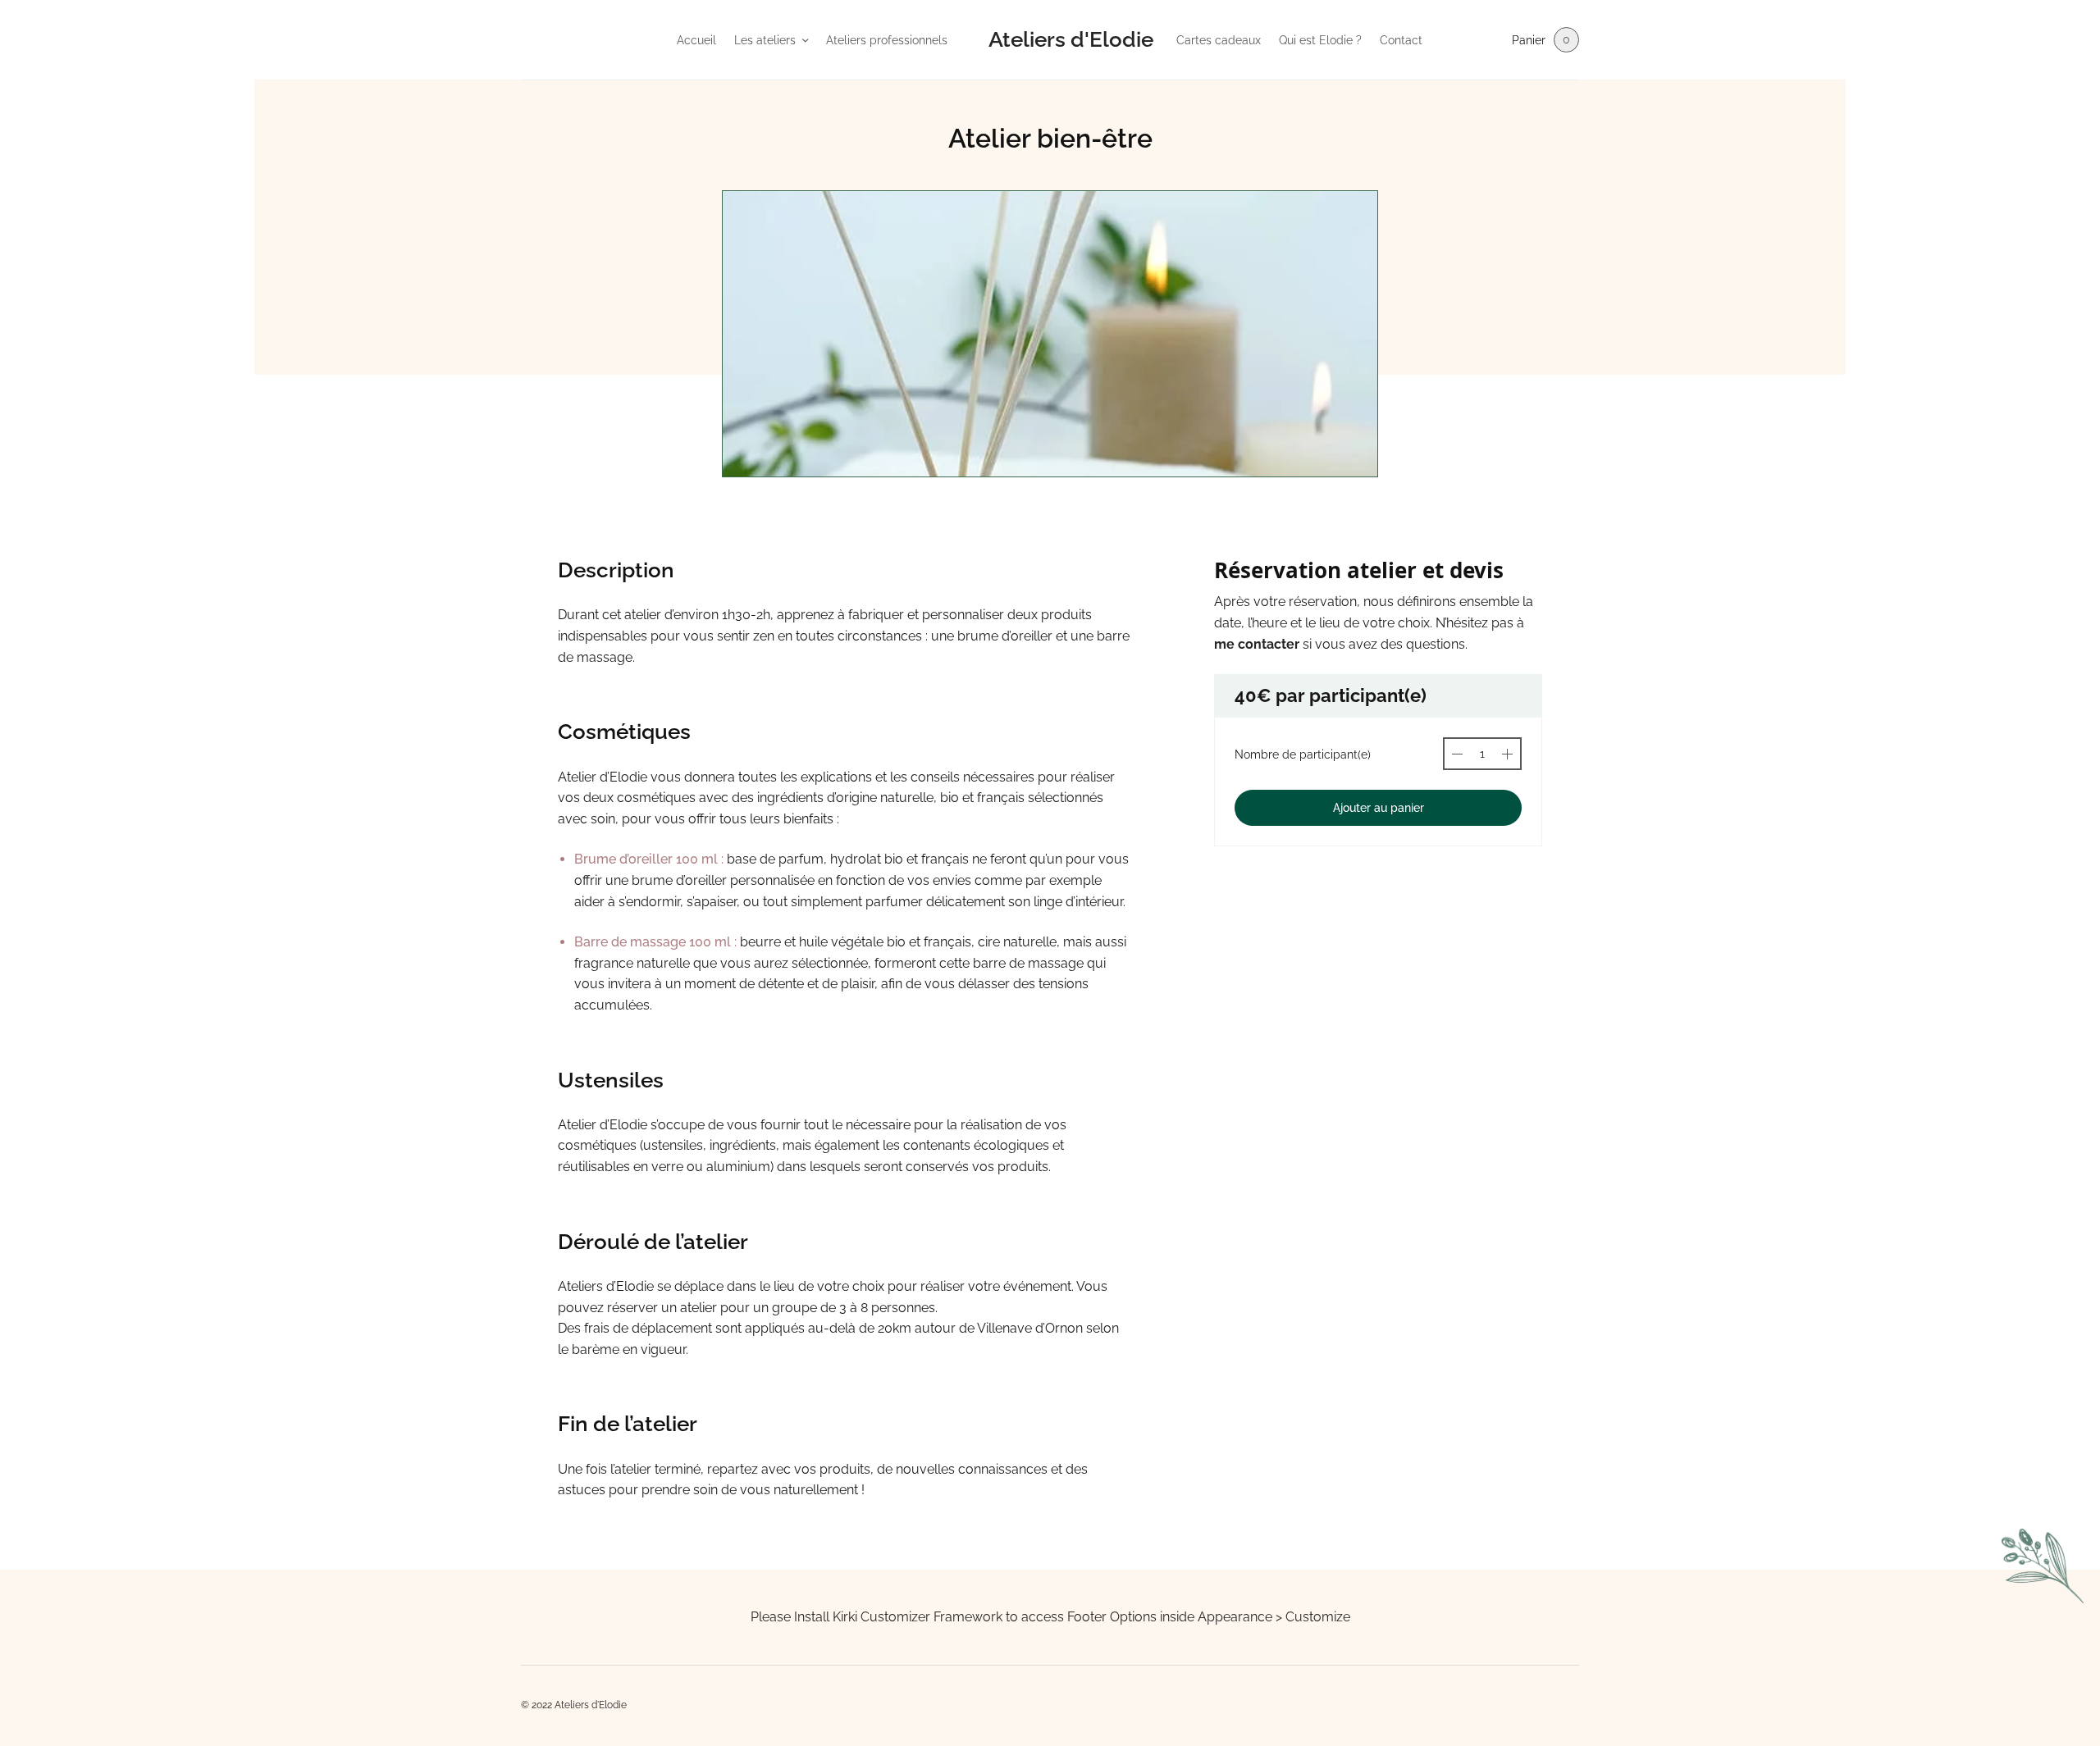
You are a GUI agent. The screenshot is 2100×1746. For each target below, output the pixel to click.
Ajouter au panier (1379, 808)
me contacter (1257, 644)
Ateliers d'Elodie (1071, 39)
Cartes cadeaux (1219, 40)
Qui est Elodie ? (1320, 40)
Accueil (696, 40)
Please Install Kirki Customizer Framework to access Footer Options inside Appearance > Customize (1050, 1617)
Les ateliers (765, 40)
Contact (1401, 40)
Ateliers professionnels (887, 40)
